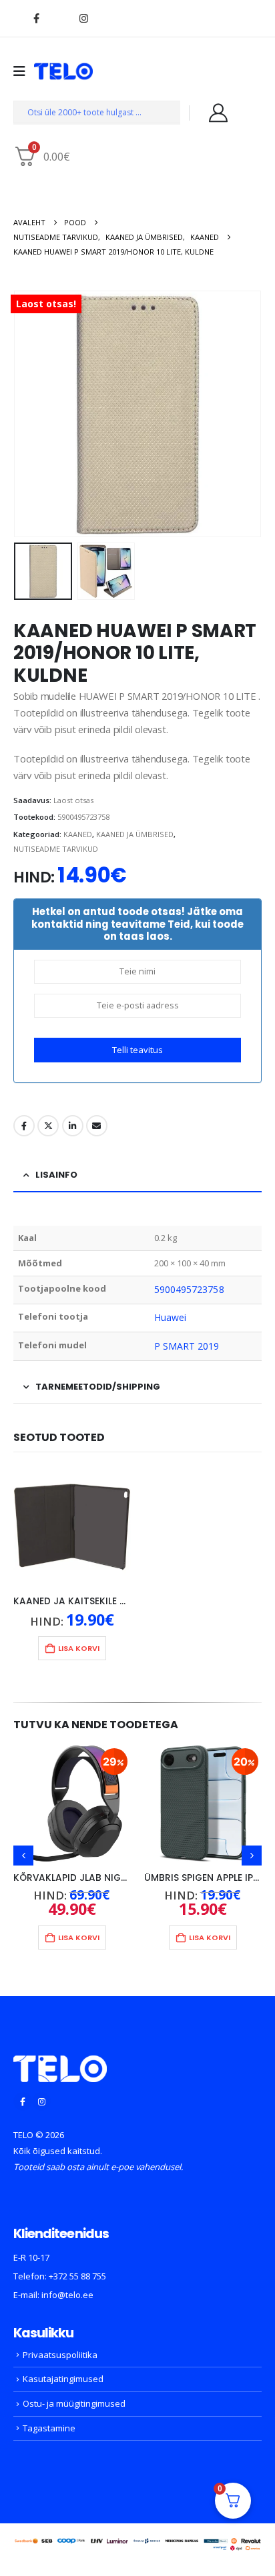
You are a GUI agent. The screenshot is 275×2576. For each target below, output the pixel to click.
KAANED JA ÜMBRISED (135, 834)
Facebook (24, 1126)
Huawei (170, 1317)
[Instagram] (83, 18)
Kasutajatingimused (63, 2379)
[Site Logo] (63, 71)
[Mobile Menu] (24, 71)
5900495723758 (189, 1289)
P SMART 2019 (187, 1346)
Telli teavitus (137, 1050)
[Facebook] (36, 18)
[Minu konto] (218, 113)
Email (97, 1126)
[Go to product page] (72, 1527)
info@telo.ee (67, 2295)
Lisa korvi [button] (79, 1648)
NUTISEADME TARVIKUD (56, 849)
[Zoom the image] (60, 2063)
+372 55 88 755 (77, 2276)
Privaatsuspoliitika (60, 2355)
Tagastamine (49, 2428)
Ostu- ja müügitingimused (74, 2403)
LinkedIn (73, 1126)
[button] (30, 414)
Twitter (48, 1126)
